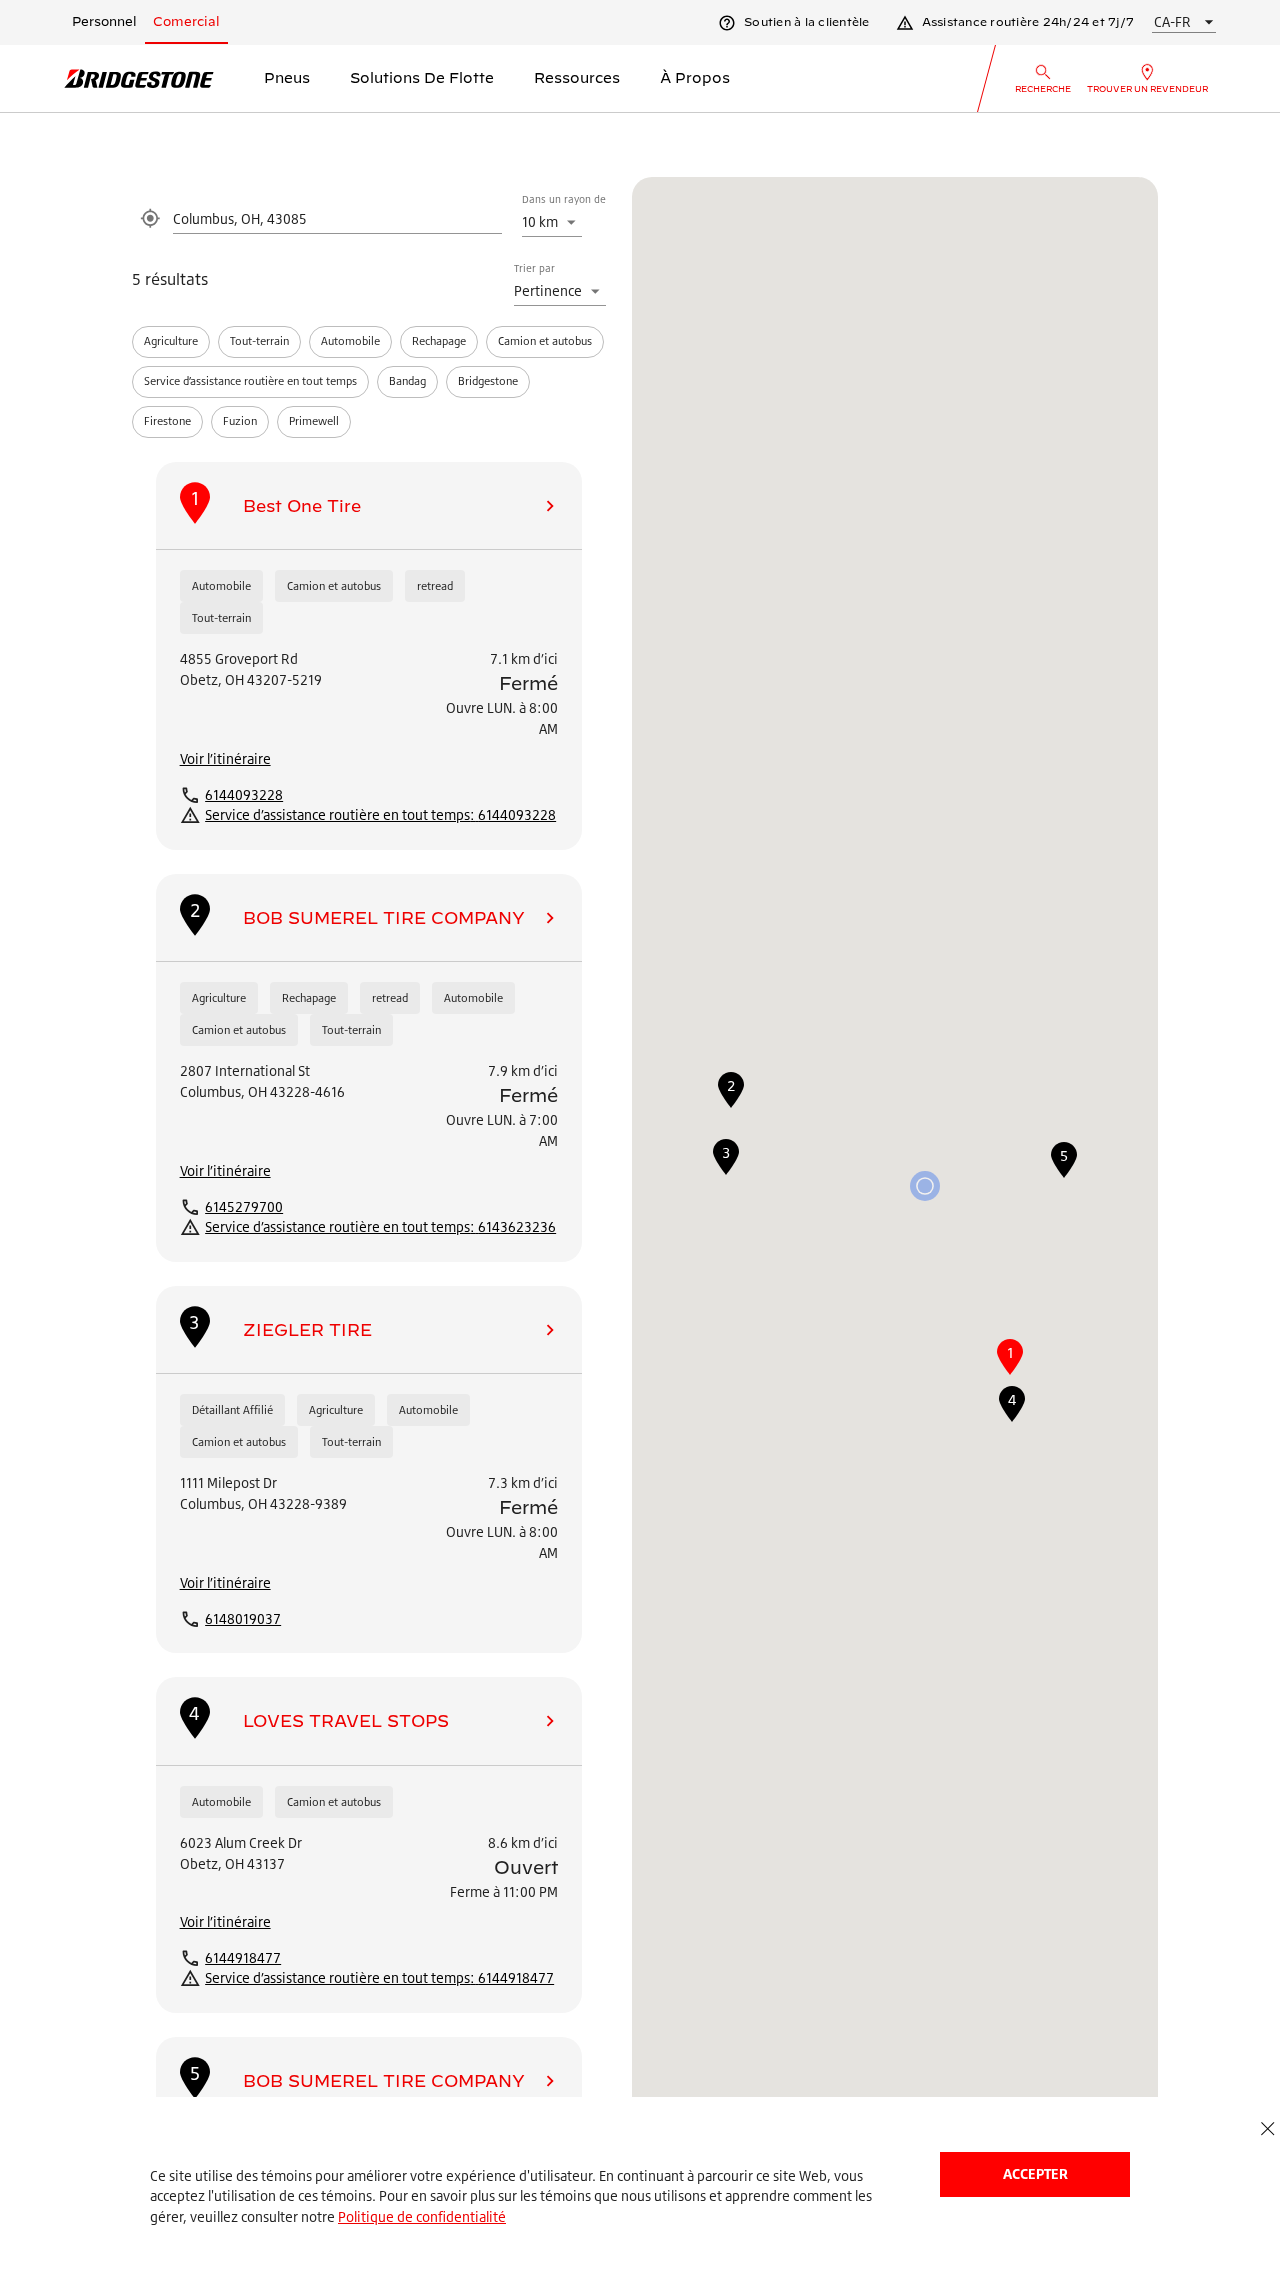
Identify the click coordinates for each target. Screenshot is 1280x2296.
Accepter (1035, 2173)
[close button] (1267, 2129)
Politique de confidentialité (422, 2216)
